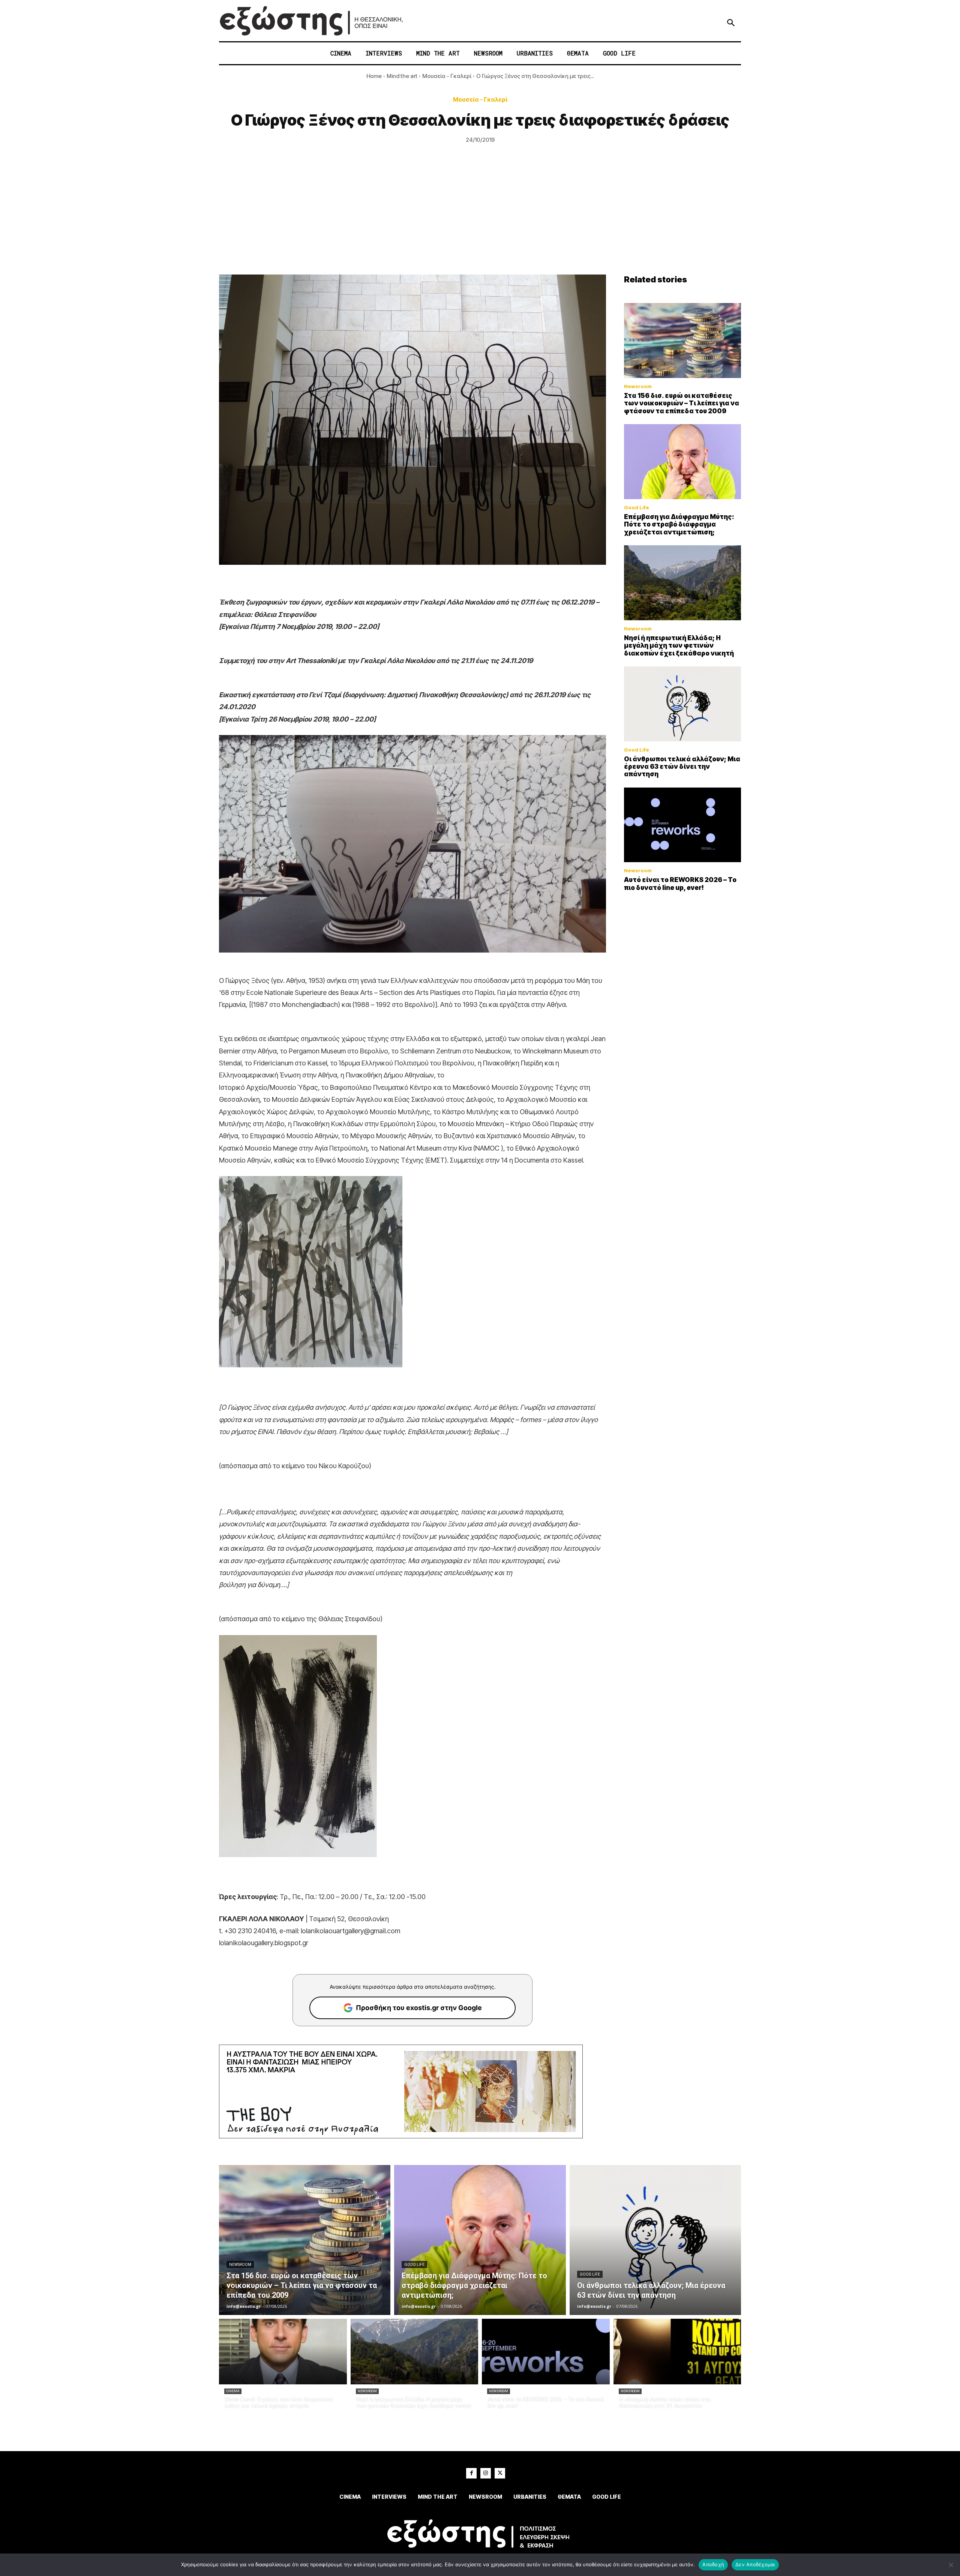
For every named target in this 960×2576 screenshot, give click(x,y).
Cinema (233, 2391)
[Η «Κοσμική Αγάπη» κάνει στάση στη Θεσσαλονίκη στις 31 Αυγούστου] (677, 2352)
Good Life (637, 508)
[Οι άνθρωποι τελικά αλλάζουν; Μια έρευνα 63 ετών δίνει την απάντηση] (682, 704)
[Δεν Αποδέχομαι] (951, 2565)
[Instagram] (486, 2473)
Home (374, 76)
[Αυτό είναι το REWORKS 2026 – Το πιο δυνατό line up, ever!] (682, 825)
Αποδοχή (713, 2564)
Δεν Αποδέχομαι (755, 2564)
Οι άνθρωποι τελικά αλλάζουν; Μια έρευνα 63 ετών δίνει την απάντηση (682, 767)
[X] (500, 2473)
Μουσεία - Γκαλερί (447, 76)
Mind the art (402, 76)
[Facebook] (471, 2473)
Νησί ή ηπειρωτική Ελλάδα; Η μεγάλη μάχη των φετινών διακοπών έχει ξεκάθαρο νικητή (679, 646)
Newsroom (638, 386)
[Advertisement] (480, 218)
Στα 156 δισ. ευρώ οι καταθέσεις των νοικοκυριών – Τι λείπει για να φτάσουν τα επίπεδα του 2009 (682, 403)
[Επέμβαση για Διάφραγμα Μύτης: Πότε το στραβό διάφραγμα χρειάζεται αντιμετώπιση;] (682, 462)
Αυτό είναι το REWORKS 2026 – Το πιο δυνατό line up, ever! (680, 884)
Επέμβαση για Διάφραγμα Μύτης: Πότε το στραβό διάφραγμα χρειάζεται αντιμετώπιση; (679, 524)
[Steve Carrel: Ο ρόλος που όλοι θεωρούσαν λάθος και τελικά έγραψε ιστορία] (283, 2352)
